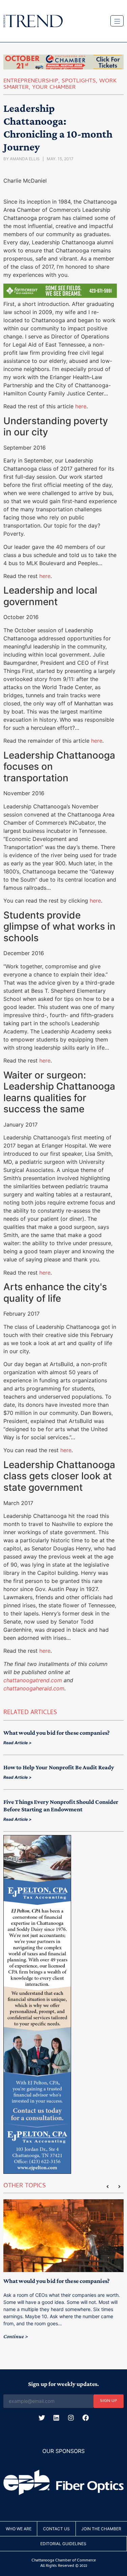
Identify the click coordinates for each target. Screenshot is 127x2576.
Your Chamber (54, 88)
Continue (14, 2336)
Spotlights (79, 81)
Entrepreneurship (31, 81)
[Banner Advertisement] (60, 296)
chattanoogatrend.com (33, 1680)
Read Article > (17, 1743)
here (81, 406)
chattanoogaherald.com (34, 1688)
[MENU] (117, 21)
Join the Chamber (101, 2529)
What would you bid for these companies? (57, 1733)
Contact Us (56, 2529)
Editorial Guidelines (63, 2544)
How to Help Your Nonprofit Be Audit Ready (59, 1767)
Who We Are (19, 2529)
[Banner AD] (63, 67)
